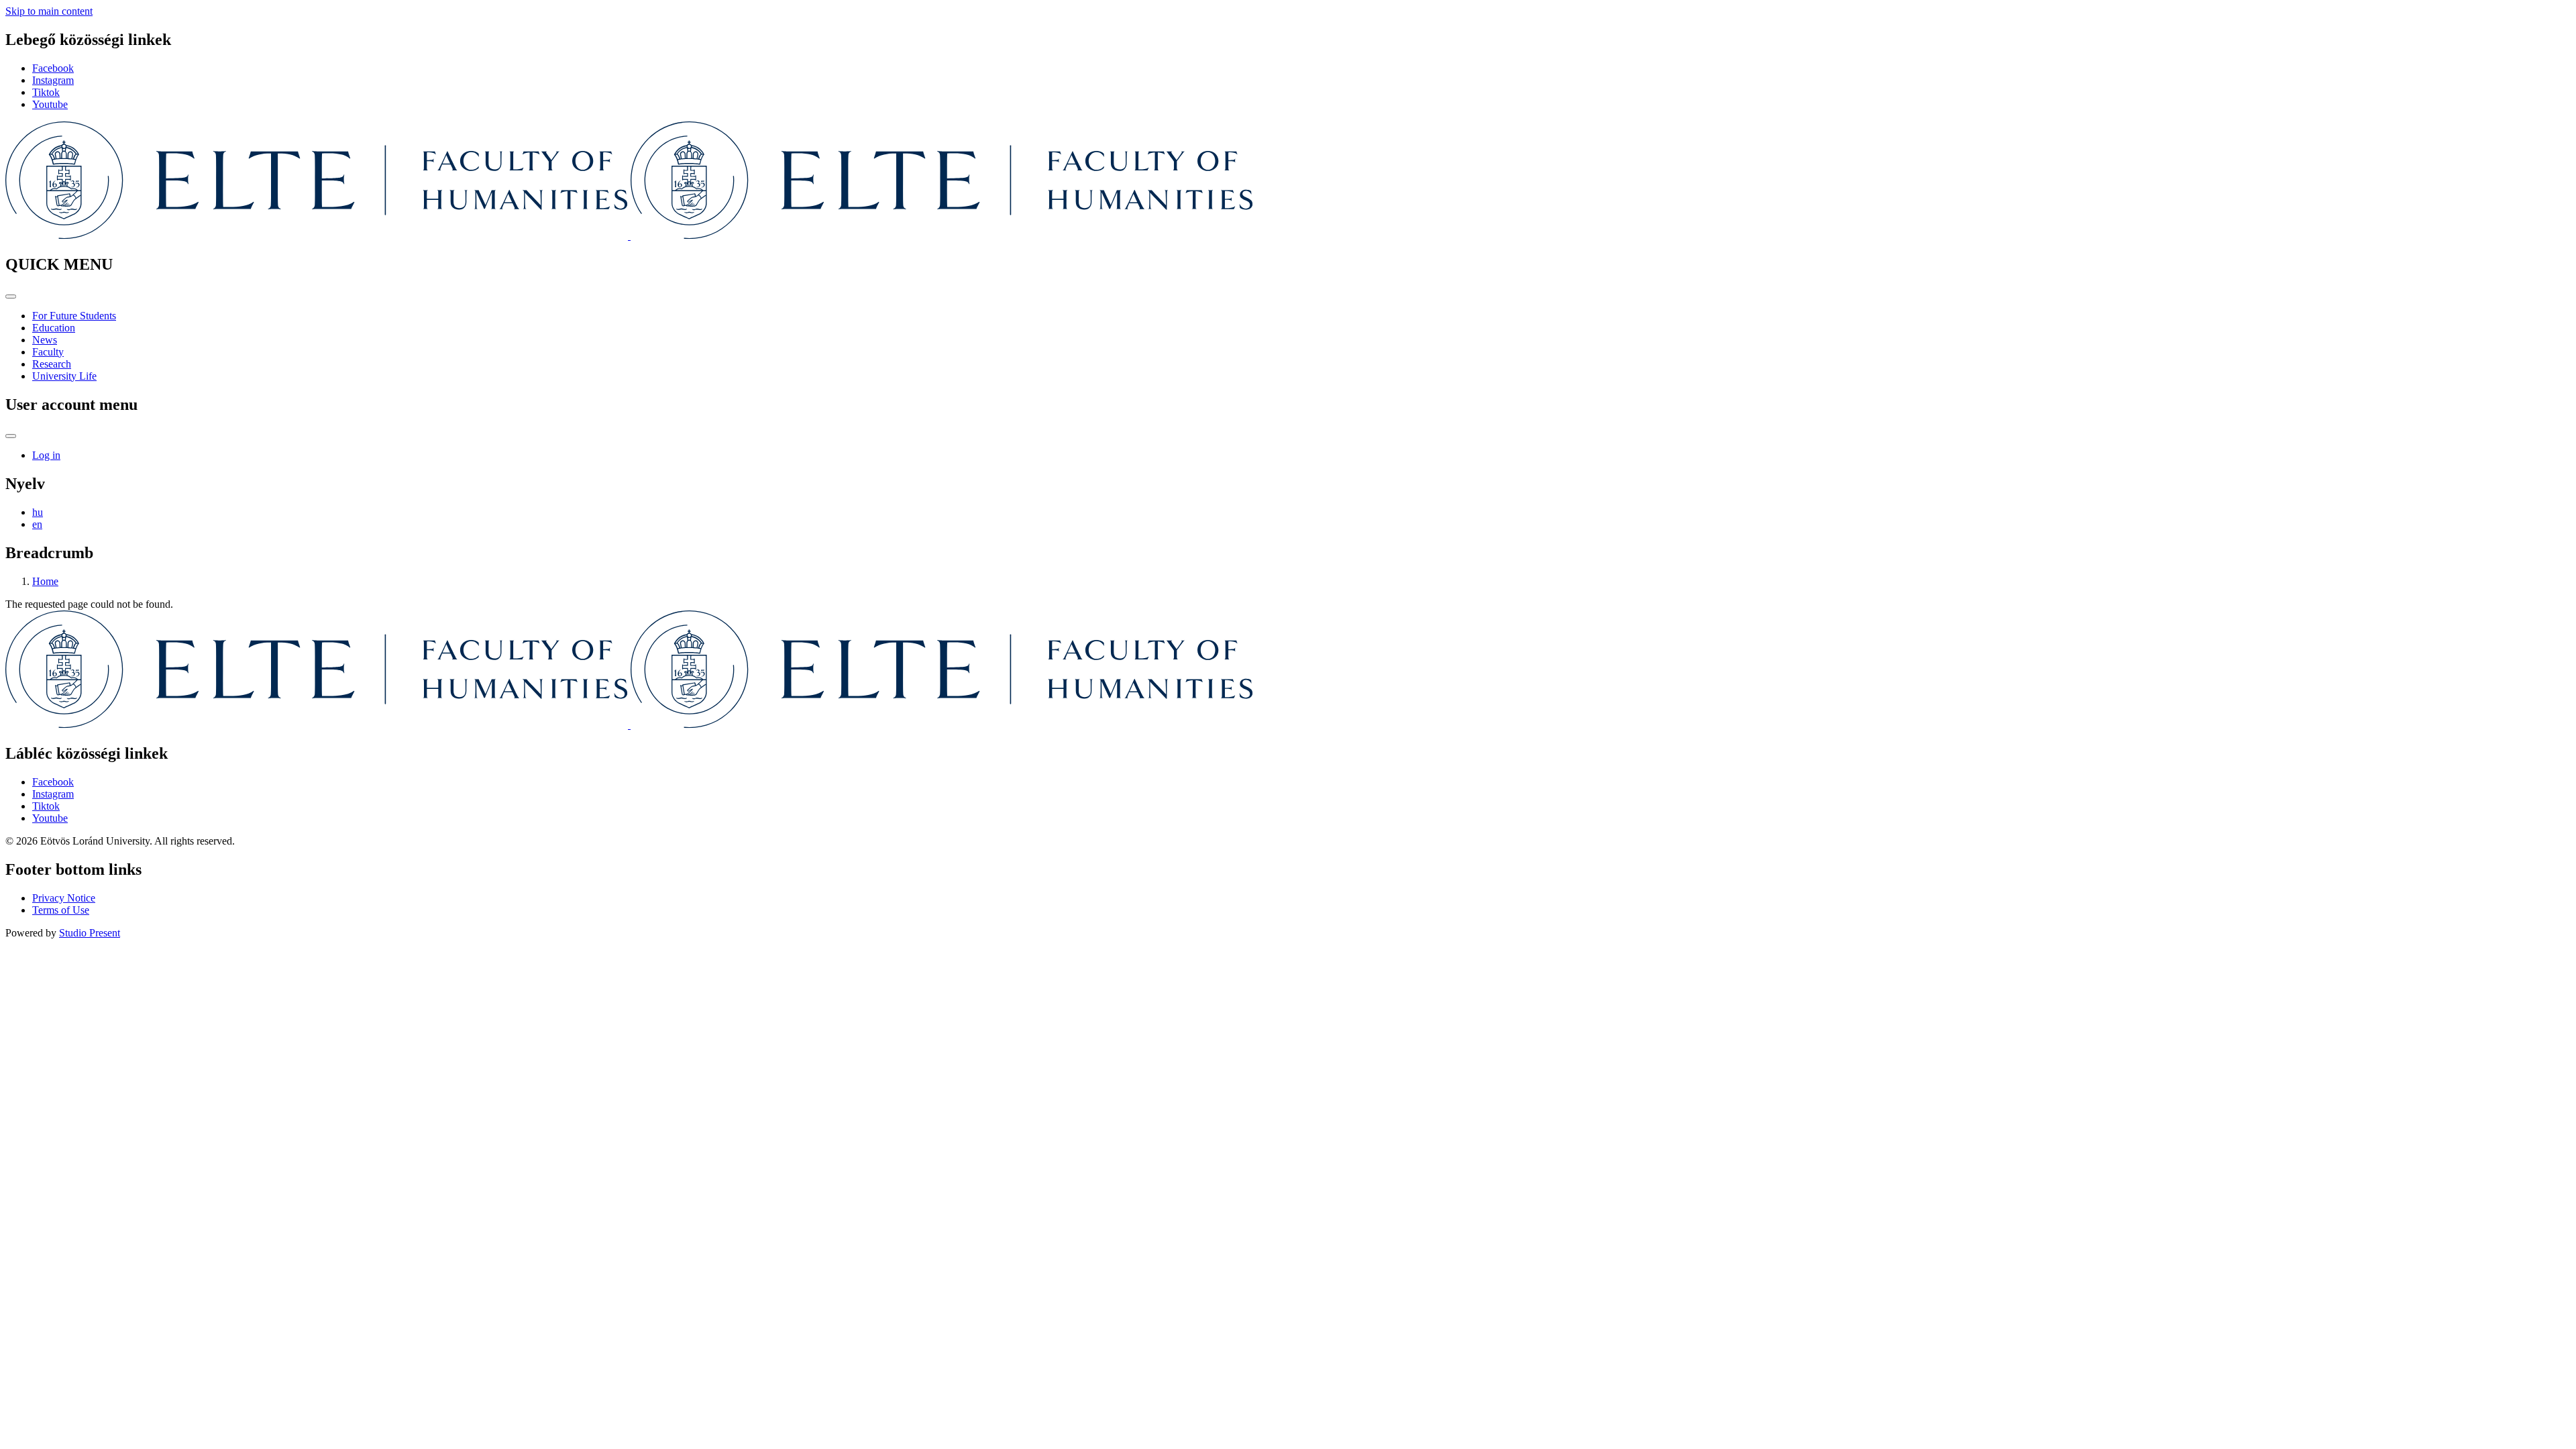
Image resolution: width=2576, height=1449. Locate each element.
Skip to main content (49, 11)
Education (54, 328)
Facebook (53, 68)
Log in (46, 455)
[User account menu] (11, 436)
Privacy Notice (64, 898)
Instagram (53, 80)
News (45, 340)
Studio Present (90, 933)
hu (38, 512)
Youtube (50, 104)
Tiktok (46, 92)
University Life (64, 376)
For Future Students (74, 316)
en (37, 524)
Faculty (48, 352)
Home (45, 581)
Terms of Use (61, 910)
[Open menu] (11, 297)
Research (52, 364)
